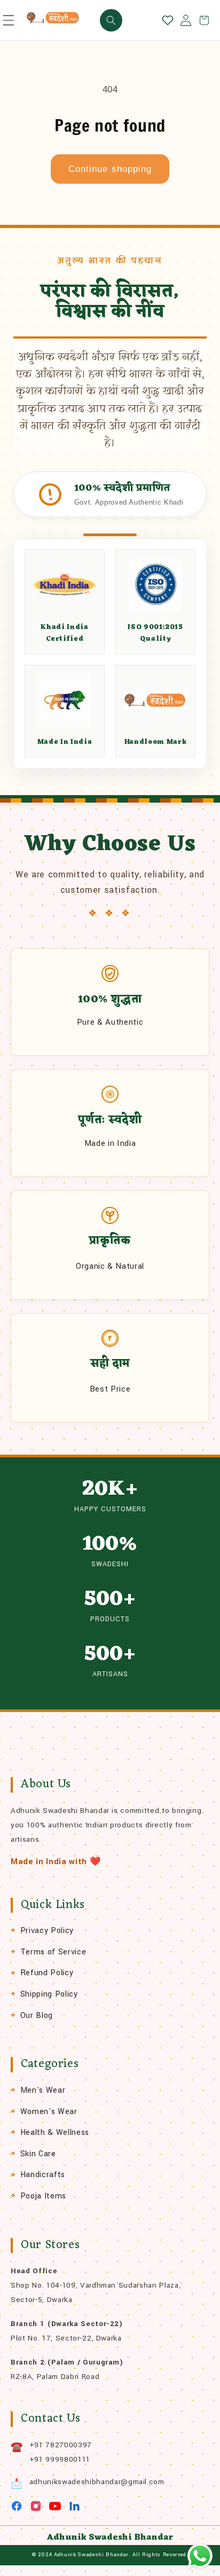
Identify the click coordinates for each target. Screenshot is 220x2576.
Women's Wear (49, 2112)
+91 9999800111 (60, 2459)
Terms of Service (53, 1952)
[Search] (111, 20)
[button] (9, 20)
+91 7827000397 (61, 2445)
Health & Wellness (55, 2133)
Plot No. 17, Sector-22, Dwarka (66, 2338)
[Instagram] (36, 2506)
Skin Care (38, 2154)
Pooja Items (43, 2196)
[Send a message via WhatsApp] (200, 2556)
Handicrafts (43, 2175)
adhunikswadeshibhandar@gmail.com (97, 2482)
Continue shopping (110, 169)
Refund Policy (47, 1973)
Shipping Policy (49, 1994)
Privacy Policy (47, 1931)
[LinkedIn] (74, 2506)
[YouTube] (55, 2506)
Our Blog (37, 2016)
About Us (46, 1784)
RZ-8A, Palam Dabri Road (55, 2377)
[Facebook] (17, 2506)
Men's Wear (43, 2090)
